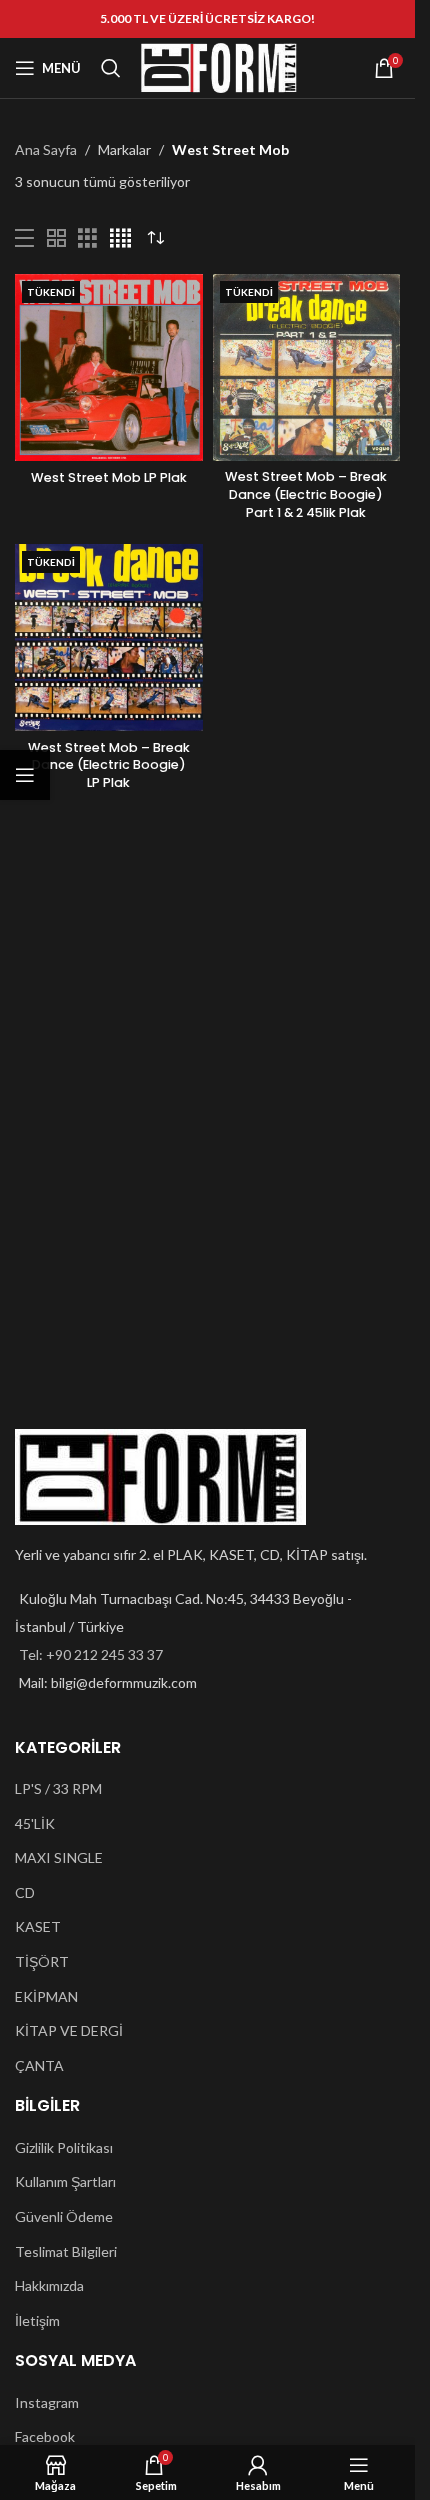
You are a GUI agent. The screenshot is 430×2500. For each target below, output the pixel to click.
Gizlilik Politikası (64, 2147)
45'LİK (35, 1823)
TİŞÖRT (42, 1961)
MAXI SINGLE (59, 1857)
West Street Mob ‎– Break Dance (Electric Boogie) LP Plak (109, 765)
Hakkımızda (49, 2285)
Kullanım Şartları (65, 2181)
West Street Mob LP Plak (109, 477)
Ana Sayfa (46, 149)
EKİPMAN (46, 1996)
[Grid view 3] (87, 238)
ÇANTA (39, 2065)
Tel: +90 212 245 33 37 (91, 1654)
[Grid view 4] (120, 238)
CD (25, 1892)
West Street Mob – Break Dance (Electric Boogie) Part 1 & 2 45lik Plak (306, 494)
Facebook (45, 2436)
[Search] (111, 68)
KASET (38, 1926)
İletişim (37, 2320)
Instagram (47, 2402)
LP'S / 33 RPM (58, 1788)
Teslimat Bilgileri (66, 2251)
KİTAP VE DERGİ (69, 2030)
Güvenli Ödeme (64, 2216)
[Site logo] (219, 66)
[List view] (24, 238)
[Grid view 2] (56, 238)
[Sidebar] (25, 775)
